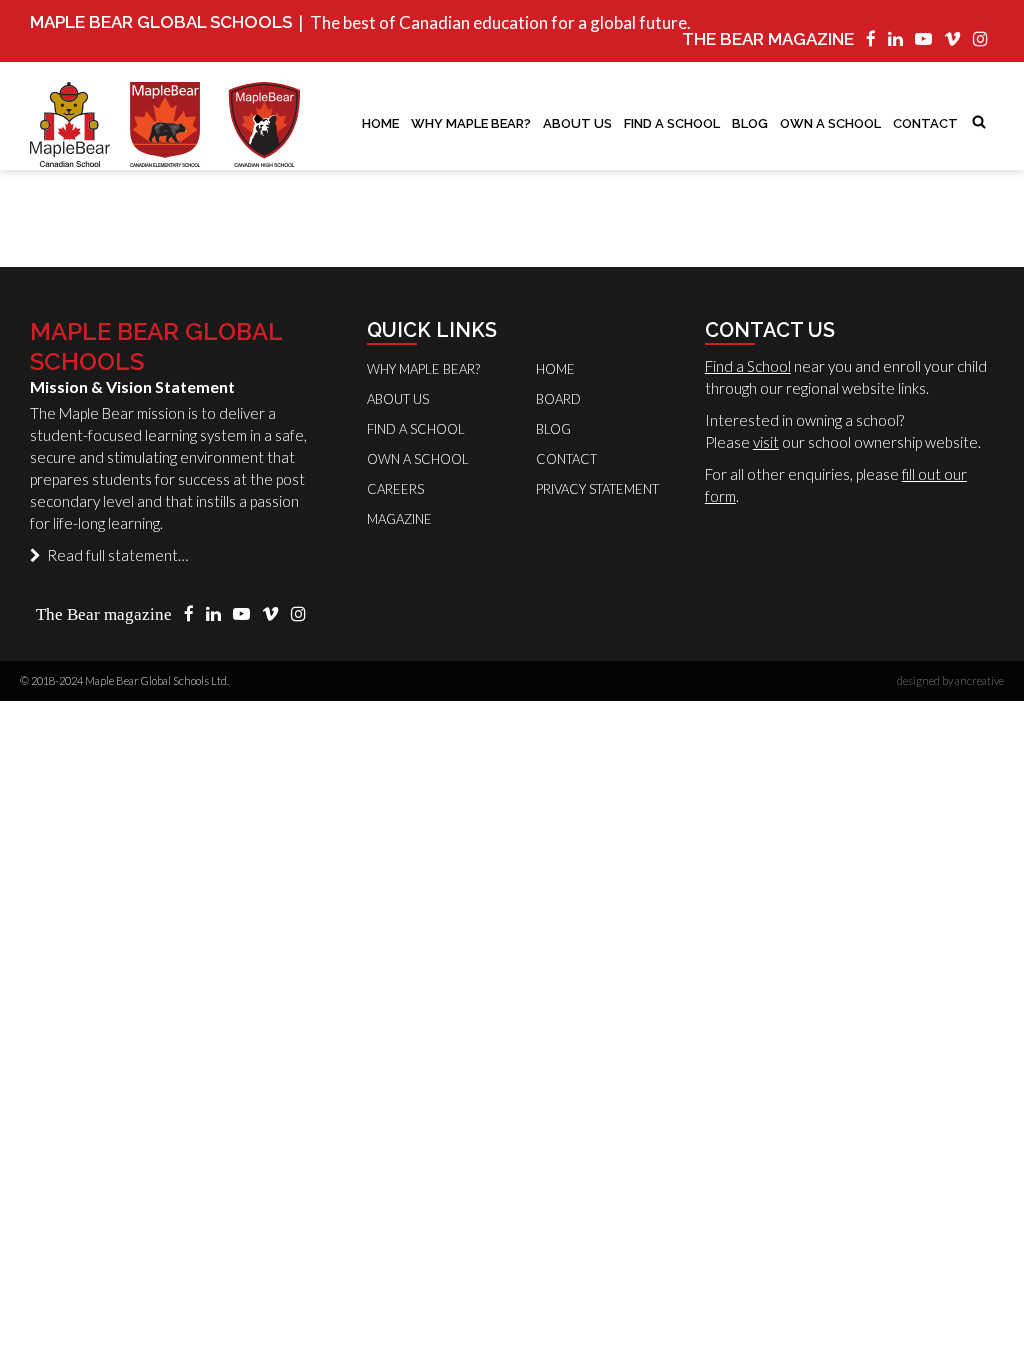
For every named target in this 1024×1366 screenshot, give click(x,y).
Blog (750, 123)
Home (380, 123)
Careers (395, 489)
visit (766, 442)
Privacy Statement (597, 489)
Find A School (672, 123)
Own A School (418, 459)
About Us (577, 123)
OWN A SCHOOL (830, 123)
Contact (925, 123)
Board (558, 399)
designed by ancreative (950, 680)
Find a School (748, 366)
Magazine (399, 519)
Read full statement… (114, 555)
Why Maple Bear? (471, 123)
